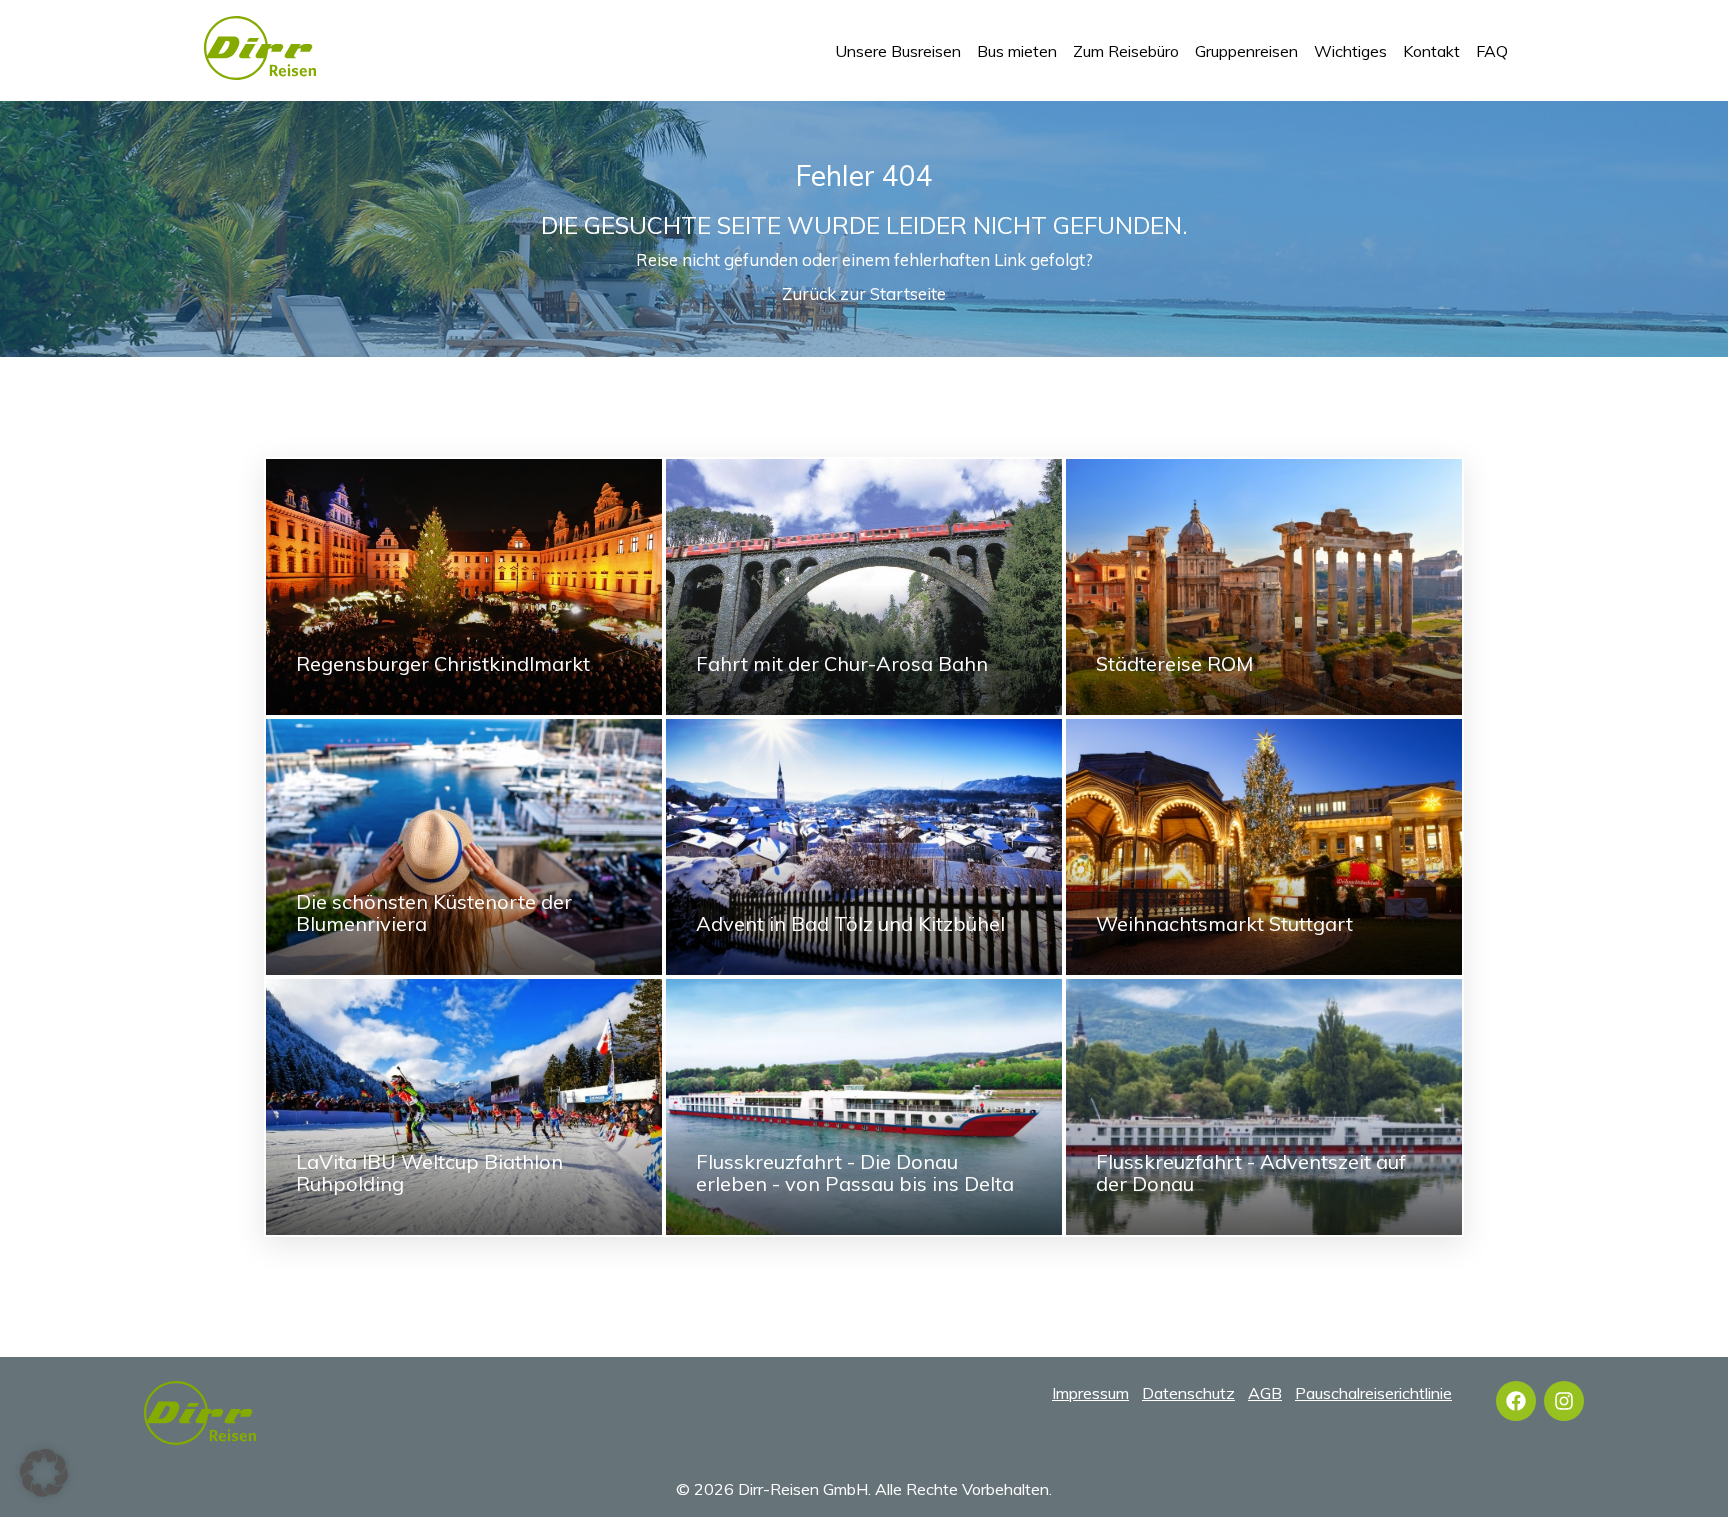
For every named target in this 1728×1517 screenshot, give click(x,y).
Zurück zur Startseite (864, 293)
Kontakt (1431, 51)
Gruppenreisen (1246, 51)
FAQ (1492, 51)
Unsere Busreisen (898, 51)
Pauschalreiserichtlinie (1373, 1393)
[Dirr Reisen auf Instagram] (1564, 1401)
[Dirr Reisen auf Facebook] (1516, 1401)
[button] (44, 1473)
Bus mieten (1017, 51)
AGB (1265, 1393)
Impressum (1090, 1393)
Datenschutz (1188, 1393)
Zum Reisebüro (1126, 51)
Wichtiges (1350, 51)
